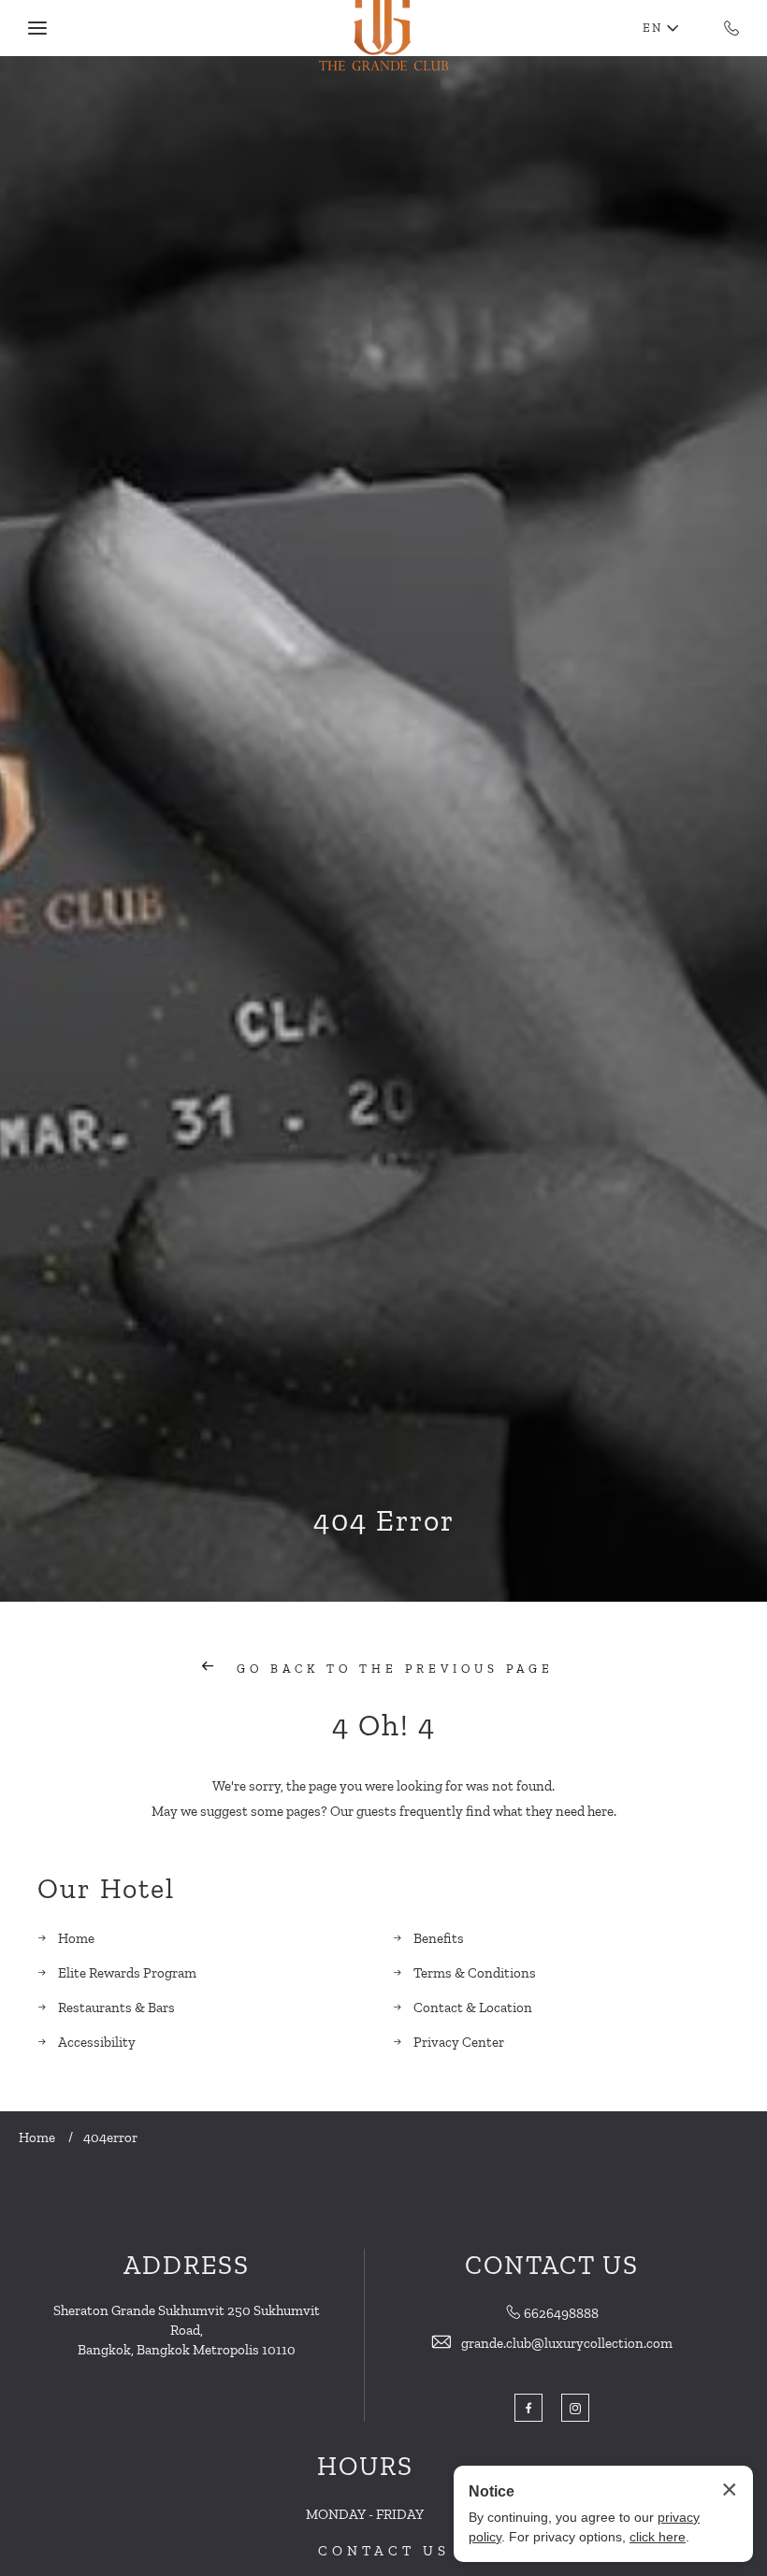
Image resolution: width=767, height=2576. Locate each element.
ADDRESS (187, 2265)
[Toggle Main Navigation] (37, 28)
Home (76, 1938)
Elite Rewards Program (127, 1973)
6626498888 (561, 2313)
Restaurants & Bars (116, 2008)
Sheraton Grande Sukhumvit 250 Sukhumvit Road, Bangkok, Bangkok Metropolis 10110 (187, 2330)
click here (658, 2537)
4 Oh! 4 (384, 1725)
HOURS (365, 2466)
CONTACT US (384, 2551)
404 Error (384, 1520)
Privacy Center (459, 2042)
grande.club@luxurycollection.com (567, 2343)
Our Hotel (106, 1889)
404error (110, 2137)
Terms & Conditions (475, 1973)
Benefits (439, 1938)
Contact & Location (473, 2008)
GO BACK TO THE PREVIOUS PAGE (391, 1669)
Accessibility (97, 2042)
